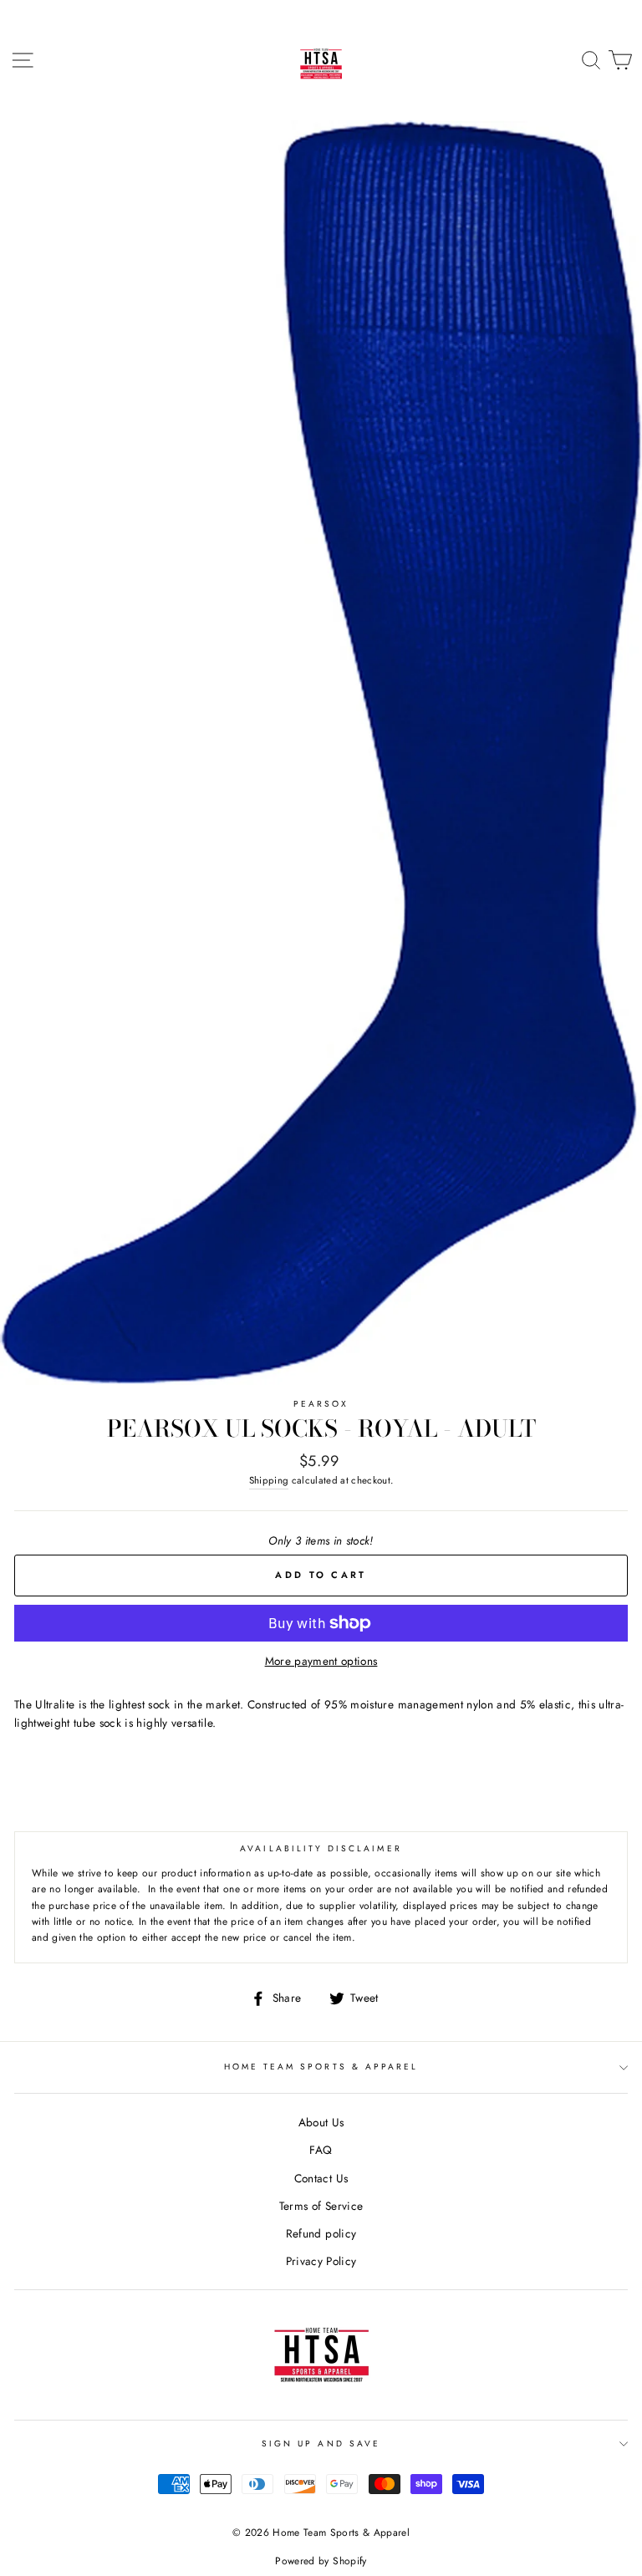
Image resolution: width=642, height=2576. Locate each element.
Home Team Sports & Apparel (321, 2067)
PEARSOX (321, 1404)
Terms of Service (321, 2206)
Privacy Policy (321, 2261)
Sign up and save (321, 2444)
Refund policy (321, 2233)
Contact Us (321, 2178)
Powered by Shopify (321, 2561)
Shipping (269, 1480)
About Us (321, 2122)
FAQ (321, 2150)
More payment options (321, 1661)
